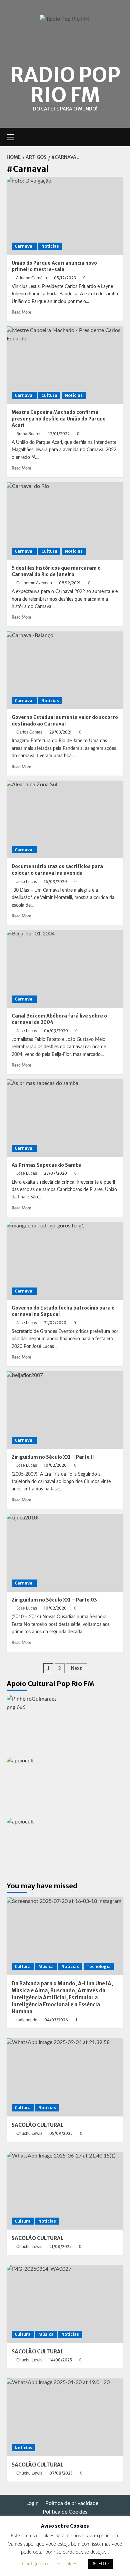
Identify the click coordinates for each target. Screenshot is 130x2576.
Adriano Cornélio (31, 278)
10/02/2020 (55, 1465)
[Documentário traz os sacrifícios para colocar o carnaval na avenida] (65, 819)
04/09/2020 (56, 1031)
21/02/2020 (55, 1323)
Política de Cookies (65, 2512)
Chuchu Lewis (29, 2133)
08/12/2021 (70, 583)
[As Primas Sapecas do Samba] (65, 1118)
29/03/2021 (60, 732)
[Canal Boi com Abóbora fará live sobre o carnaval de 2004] (65, 969)
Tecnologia (99, 1966)
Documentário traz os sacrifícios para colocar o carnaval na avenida (57, 870)
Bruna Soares (29, 434)
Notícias (50, 246)
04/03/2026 (56, 2020)
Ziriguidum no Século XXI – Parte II (53, 1457)
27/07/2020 (55, 1173)
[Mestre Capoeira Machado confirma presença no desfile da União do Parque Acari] (65, 365)
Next (76, 1668)
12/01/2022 (59, 434)
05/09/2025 (61, 2133)
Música (46, 1966)
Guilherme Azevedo (34, 583)
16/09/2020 (55, 882)
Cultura (49, 395)
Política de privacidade (72, 2503)
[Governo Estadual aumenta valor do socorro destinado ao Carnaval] (65, 670)
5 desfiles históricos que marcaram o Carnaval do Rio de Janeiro (56, 571)
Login (32, 2503)
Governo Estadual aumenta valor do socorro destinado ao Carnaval (65, 721)
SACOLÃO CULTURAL (37, 2125)
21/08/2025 (60, 2246)
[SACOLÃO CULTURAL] (65, 2077)
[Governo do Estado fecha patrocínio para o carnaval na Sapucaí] (65, 1261)
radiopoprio (27, 2020)
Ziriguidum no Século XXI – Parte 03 (54, 1600)
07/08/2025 (61, 2473)
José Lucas (27, 882)
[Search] (119, 137)
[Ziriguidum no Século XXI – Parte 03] (65, 1553)
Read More (21, 312)
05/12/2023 (65, 278)
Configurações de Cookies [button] (49, 2564)
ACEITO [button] (100, 2564)
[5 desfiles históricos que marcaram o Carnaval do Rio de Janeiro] (65, 521)
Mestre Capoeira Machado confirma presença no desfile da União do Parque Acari (59, 419)
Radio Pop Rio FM (65, 85)
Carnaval (24, 246)
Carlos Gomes (29, 732)
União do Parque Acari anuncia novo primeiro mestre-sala (54, 266)
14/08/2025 (61, 2360)
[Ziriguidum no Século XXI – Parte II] (65, 1410)
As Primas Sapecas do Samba (47, 1165)
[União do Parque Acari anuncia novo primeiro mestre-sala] (65, 216)
